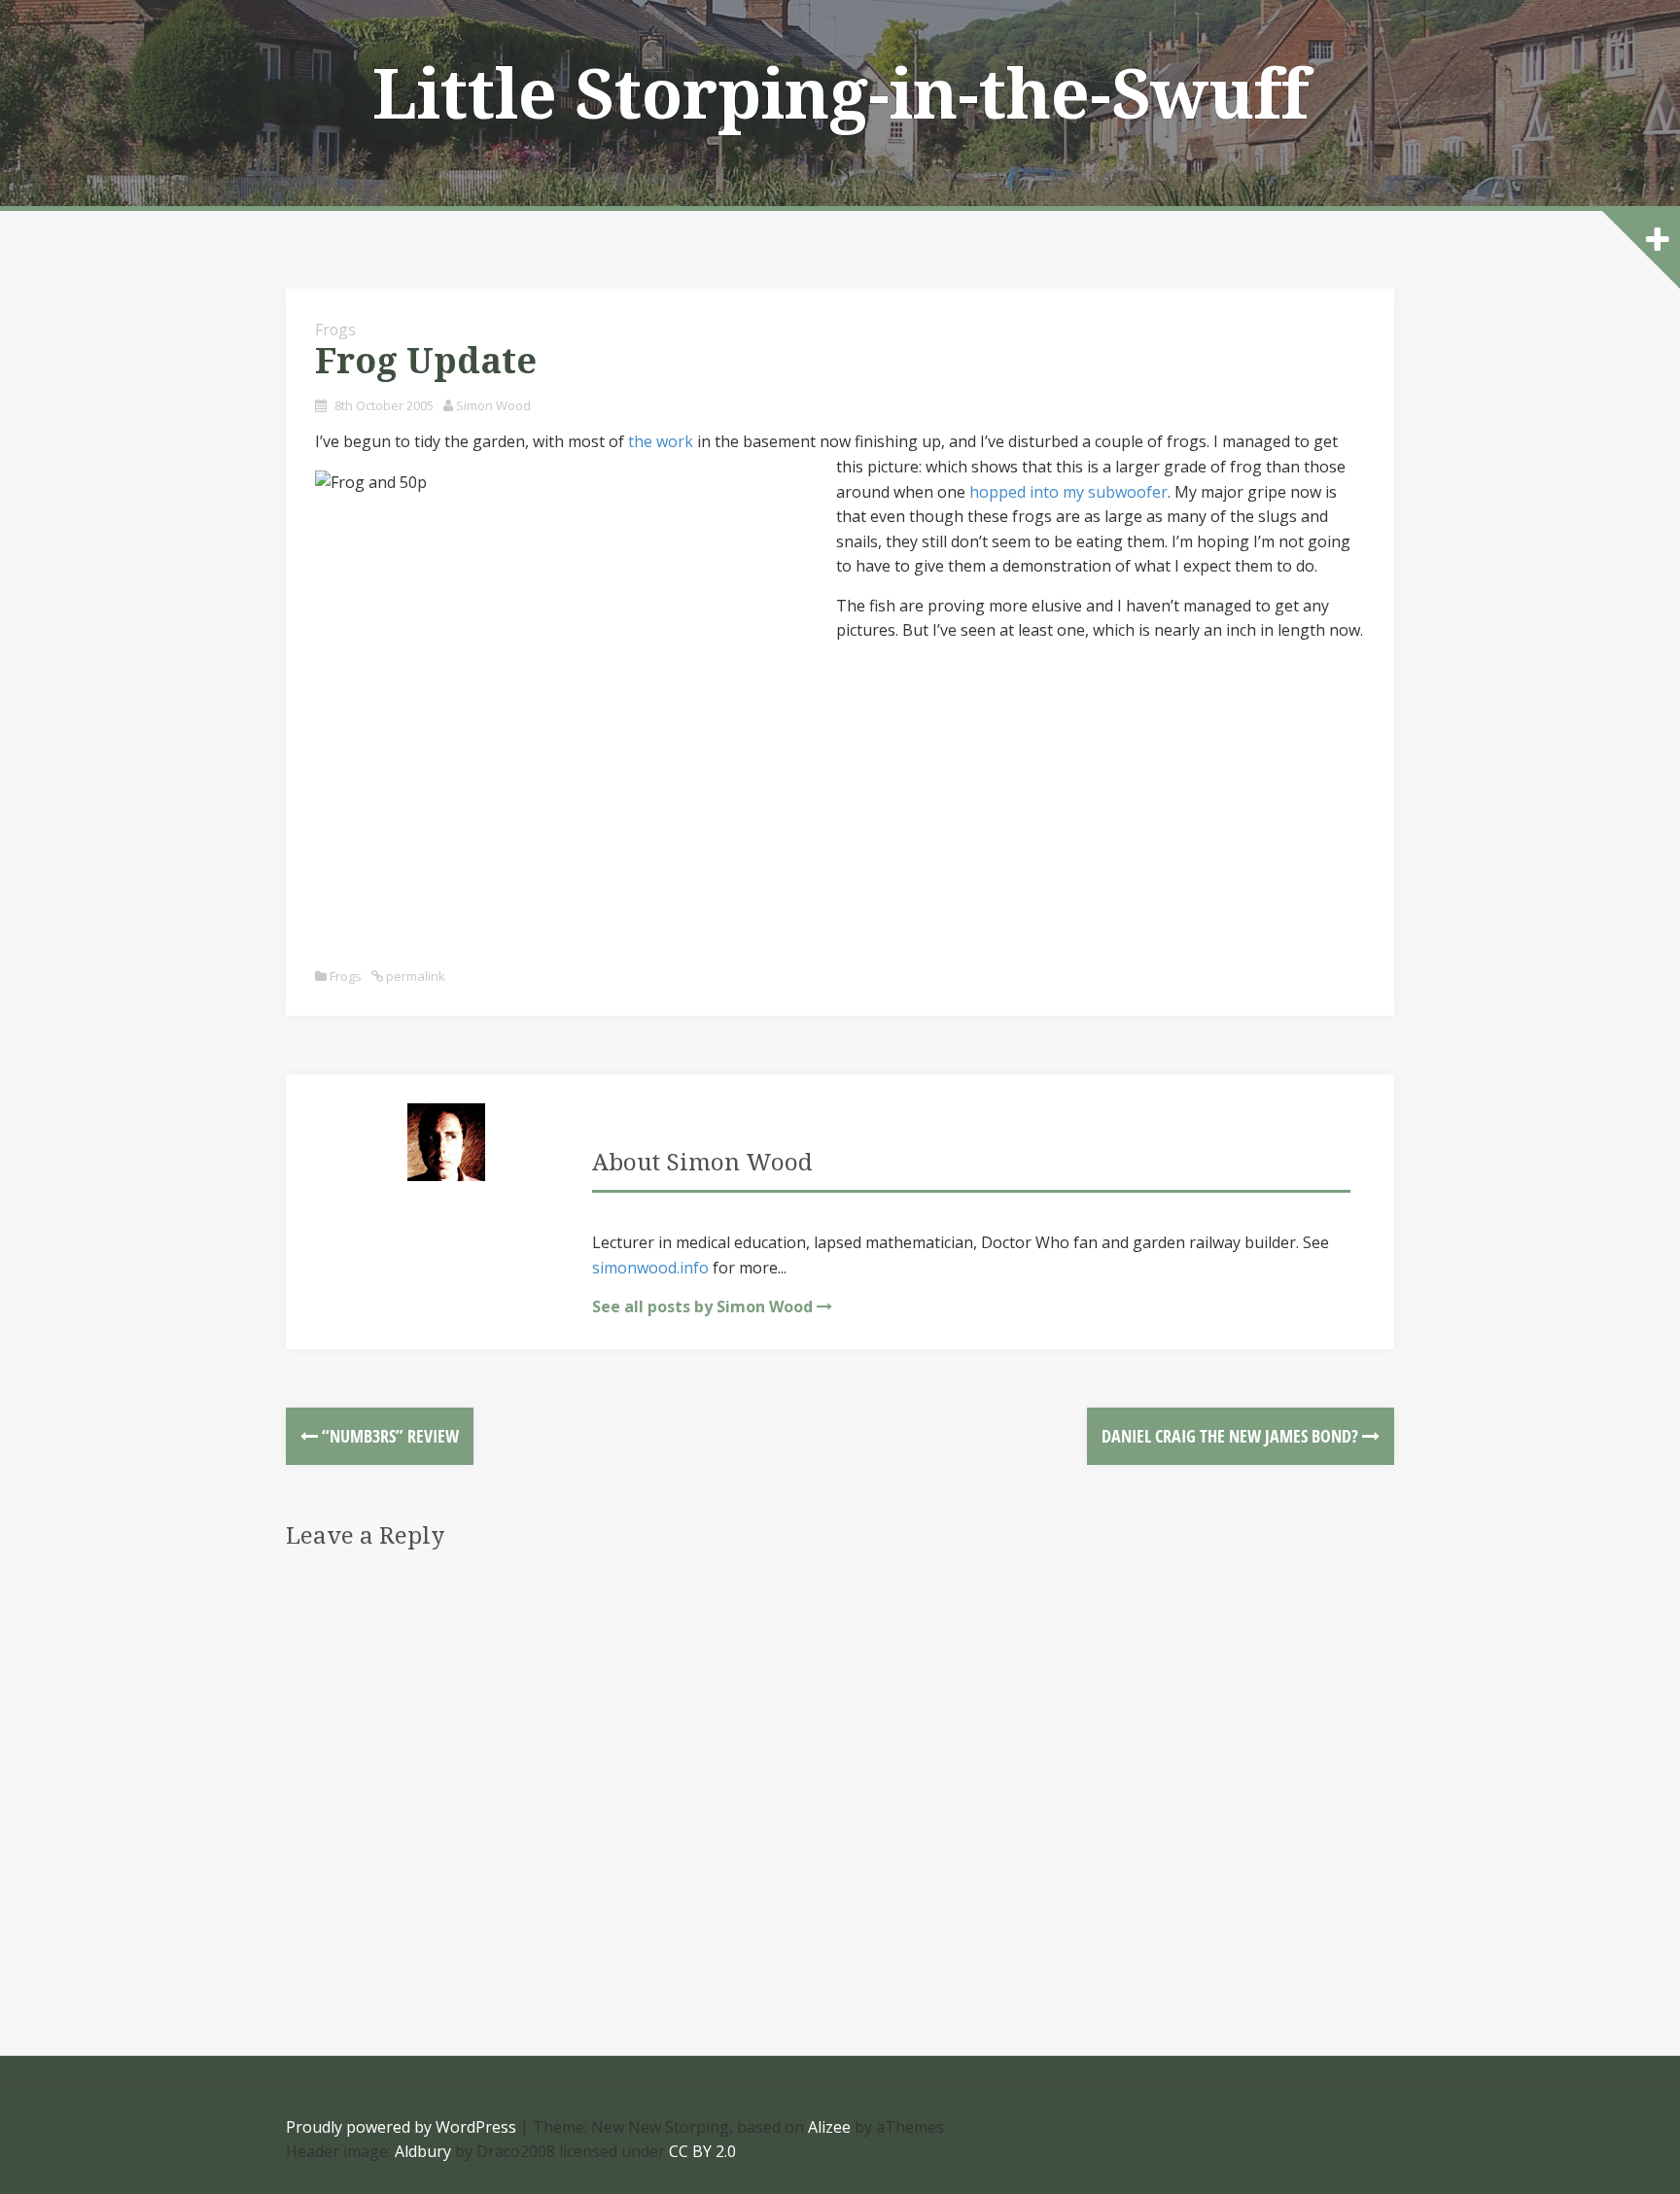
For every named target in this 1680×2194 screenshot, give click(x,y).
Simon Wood (493, 405)
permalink (414, 976)
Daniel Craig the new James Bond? (1232, 1436)
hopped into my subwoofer (1068, 492)
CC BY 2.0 (702, 2151)
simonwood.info (650, 1268)
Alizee (829, 2127)
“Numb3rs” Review (388, 1436)
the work (661, 441)
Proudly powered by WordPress (401, 2127)
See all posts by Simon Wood (702, 1306)
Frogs (335, 330)
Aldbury (423, 2151)
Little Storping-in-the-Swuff (840, 95)
